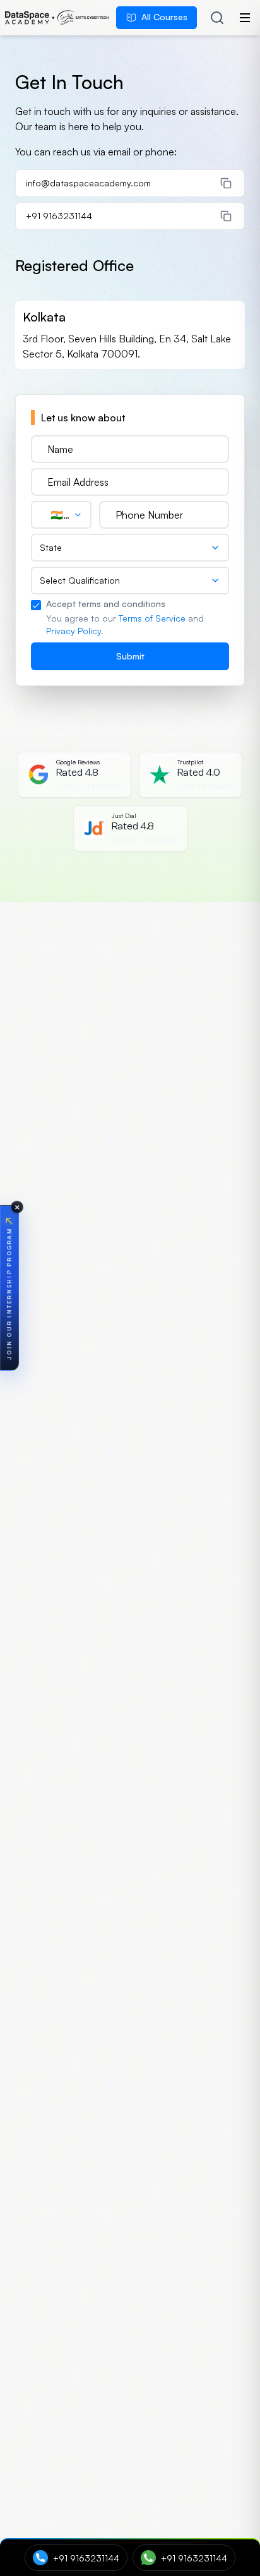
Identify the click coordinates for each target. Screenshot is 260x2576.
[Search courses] (217, 18)
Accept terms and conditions (106, 604)
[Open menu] (245, 18)
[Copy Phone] (226, 216)
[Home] (57, 18)
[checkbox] (36, 605)
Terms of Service (152, 618)
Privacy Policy (74, 631)
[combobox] (61, 515)
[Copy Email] (226, 183)
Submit (130, 656)
